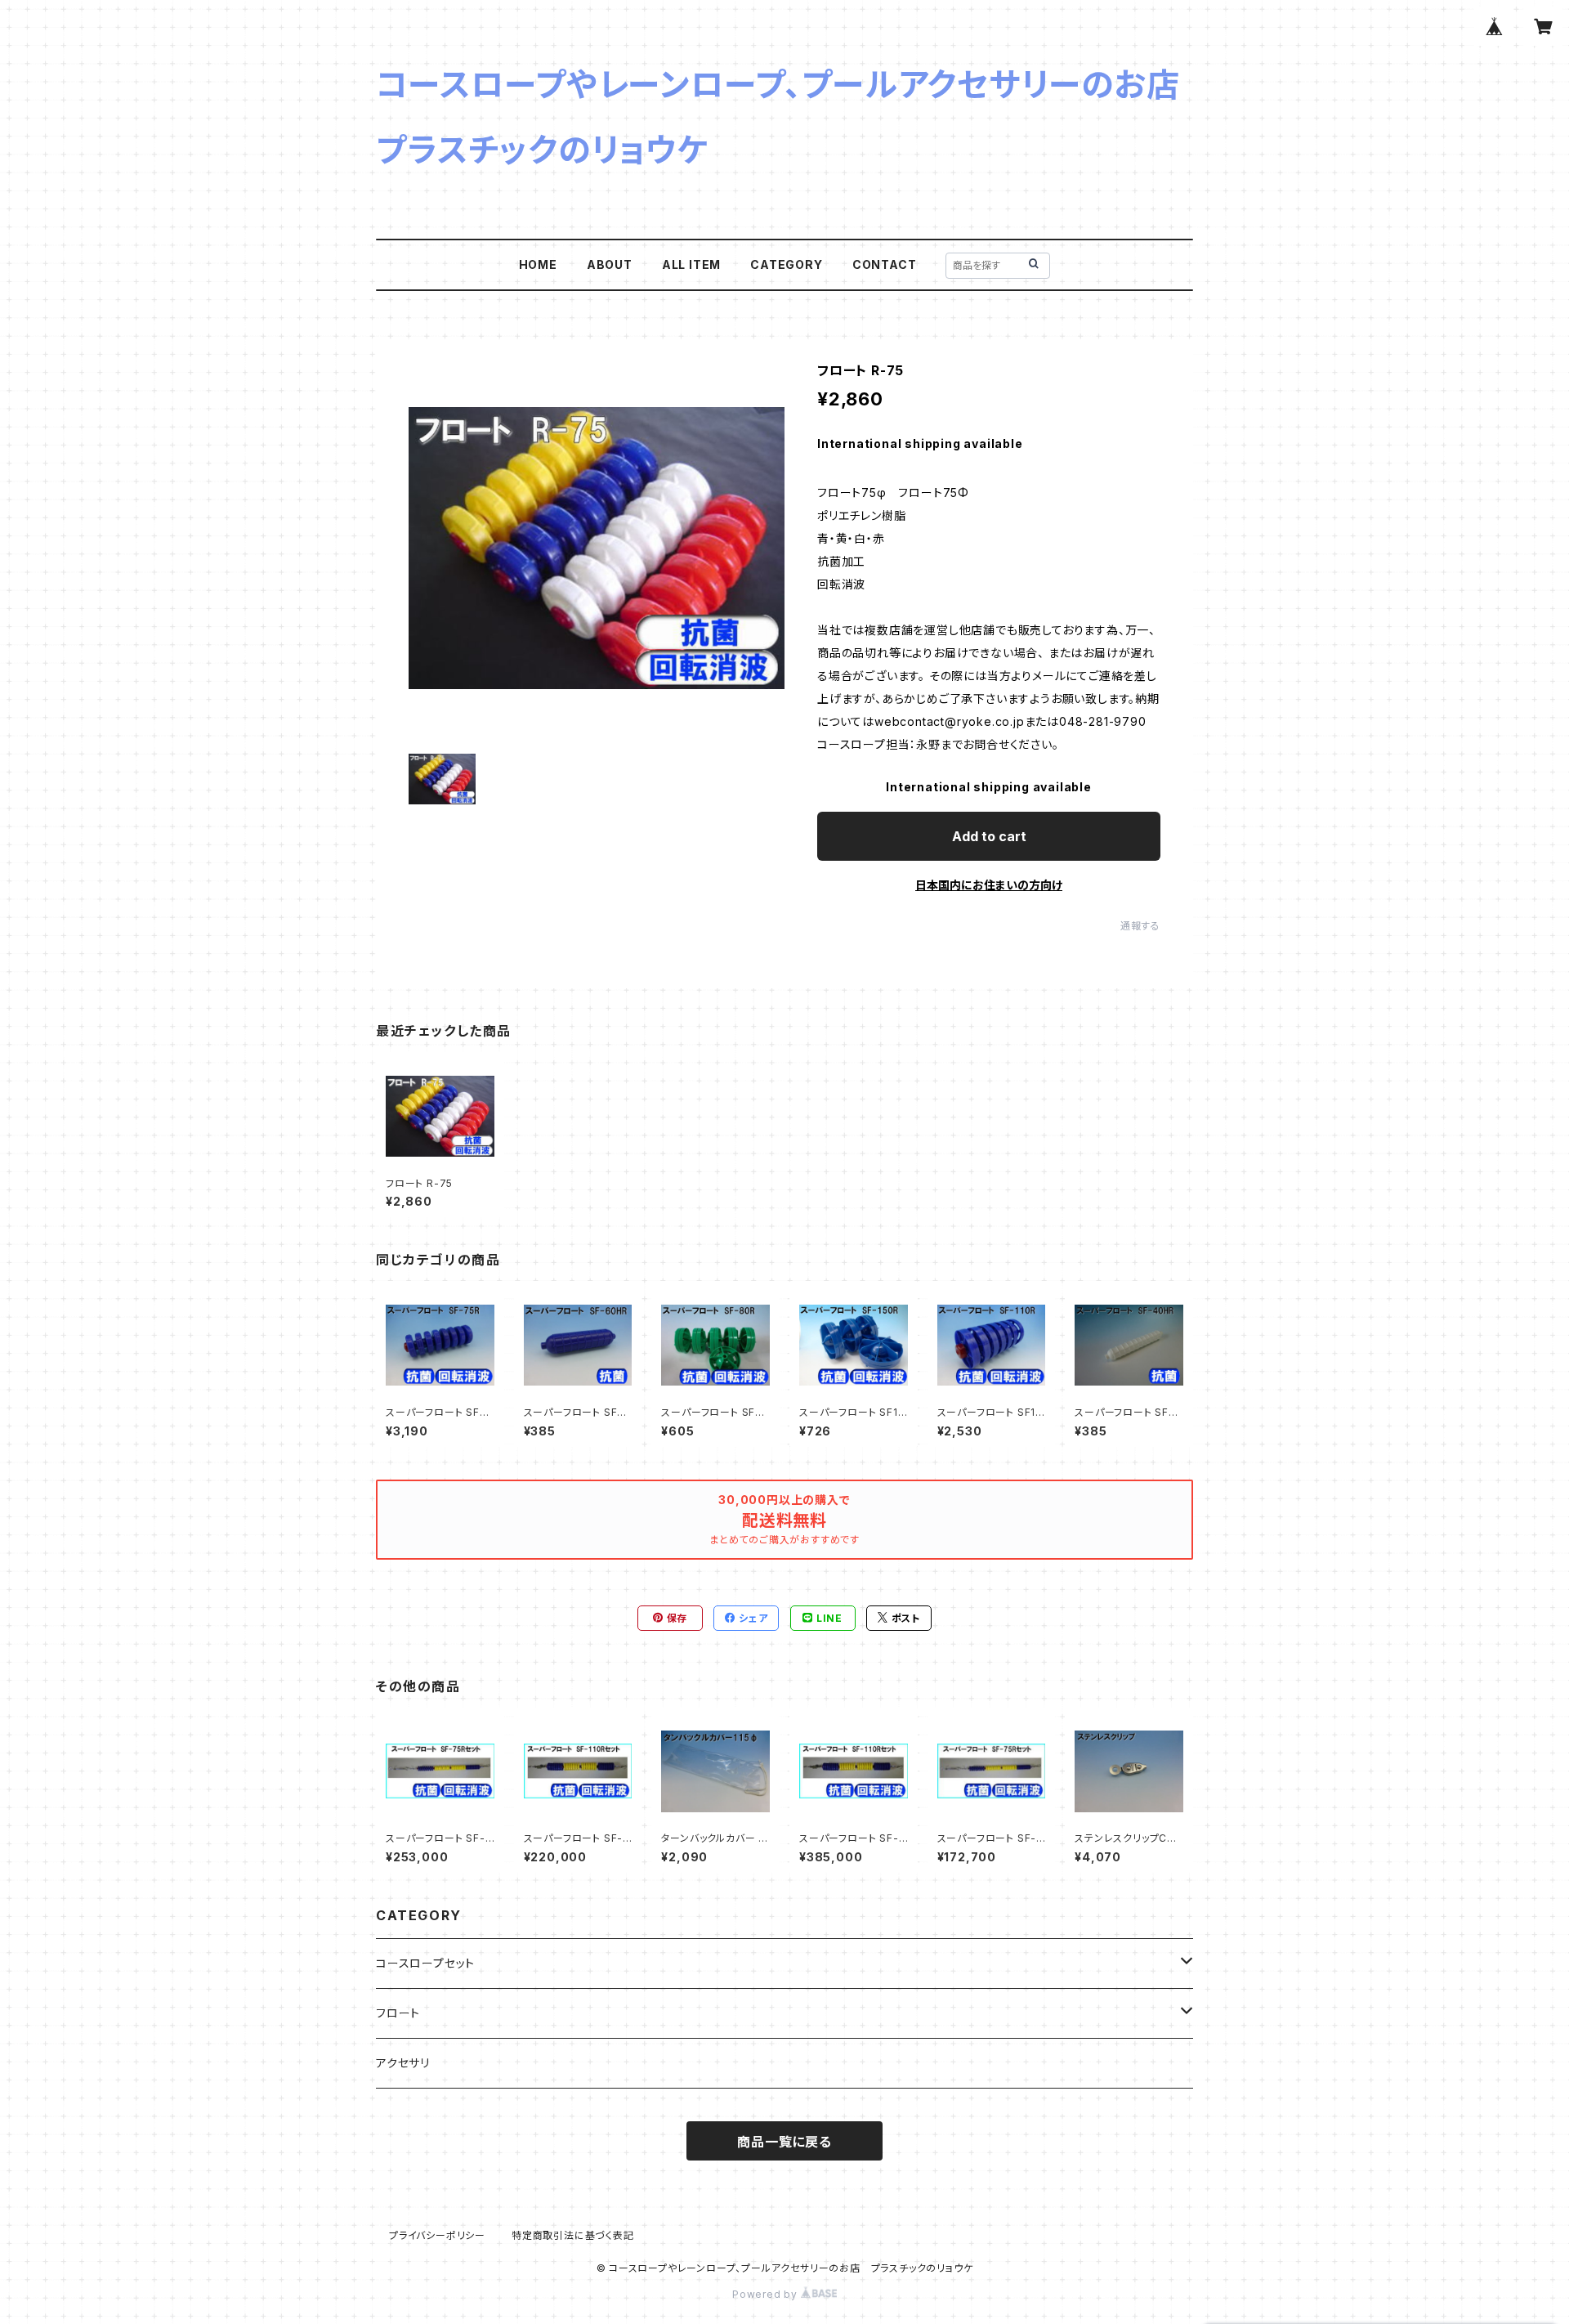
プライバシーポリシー (437, 2235)
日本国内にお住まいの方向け (989, 885)
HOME (538, 264)
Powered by (767, 2294)
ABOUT (610, 264)
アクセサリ (403, 2063)
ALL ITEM (691, 264)
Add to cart (989, 836)
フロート (398, 2013)
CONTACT (885, 264)
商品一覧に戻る (784, 2142)
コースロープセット (425, 1963)
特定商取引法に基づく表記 (573, 2235)
